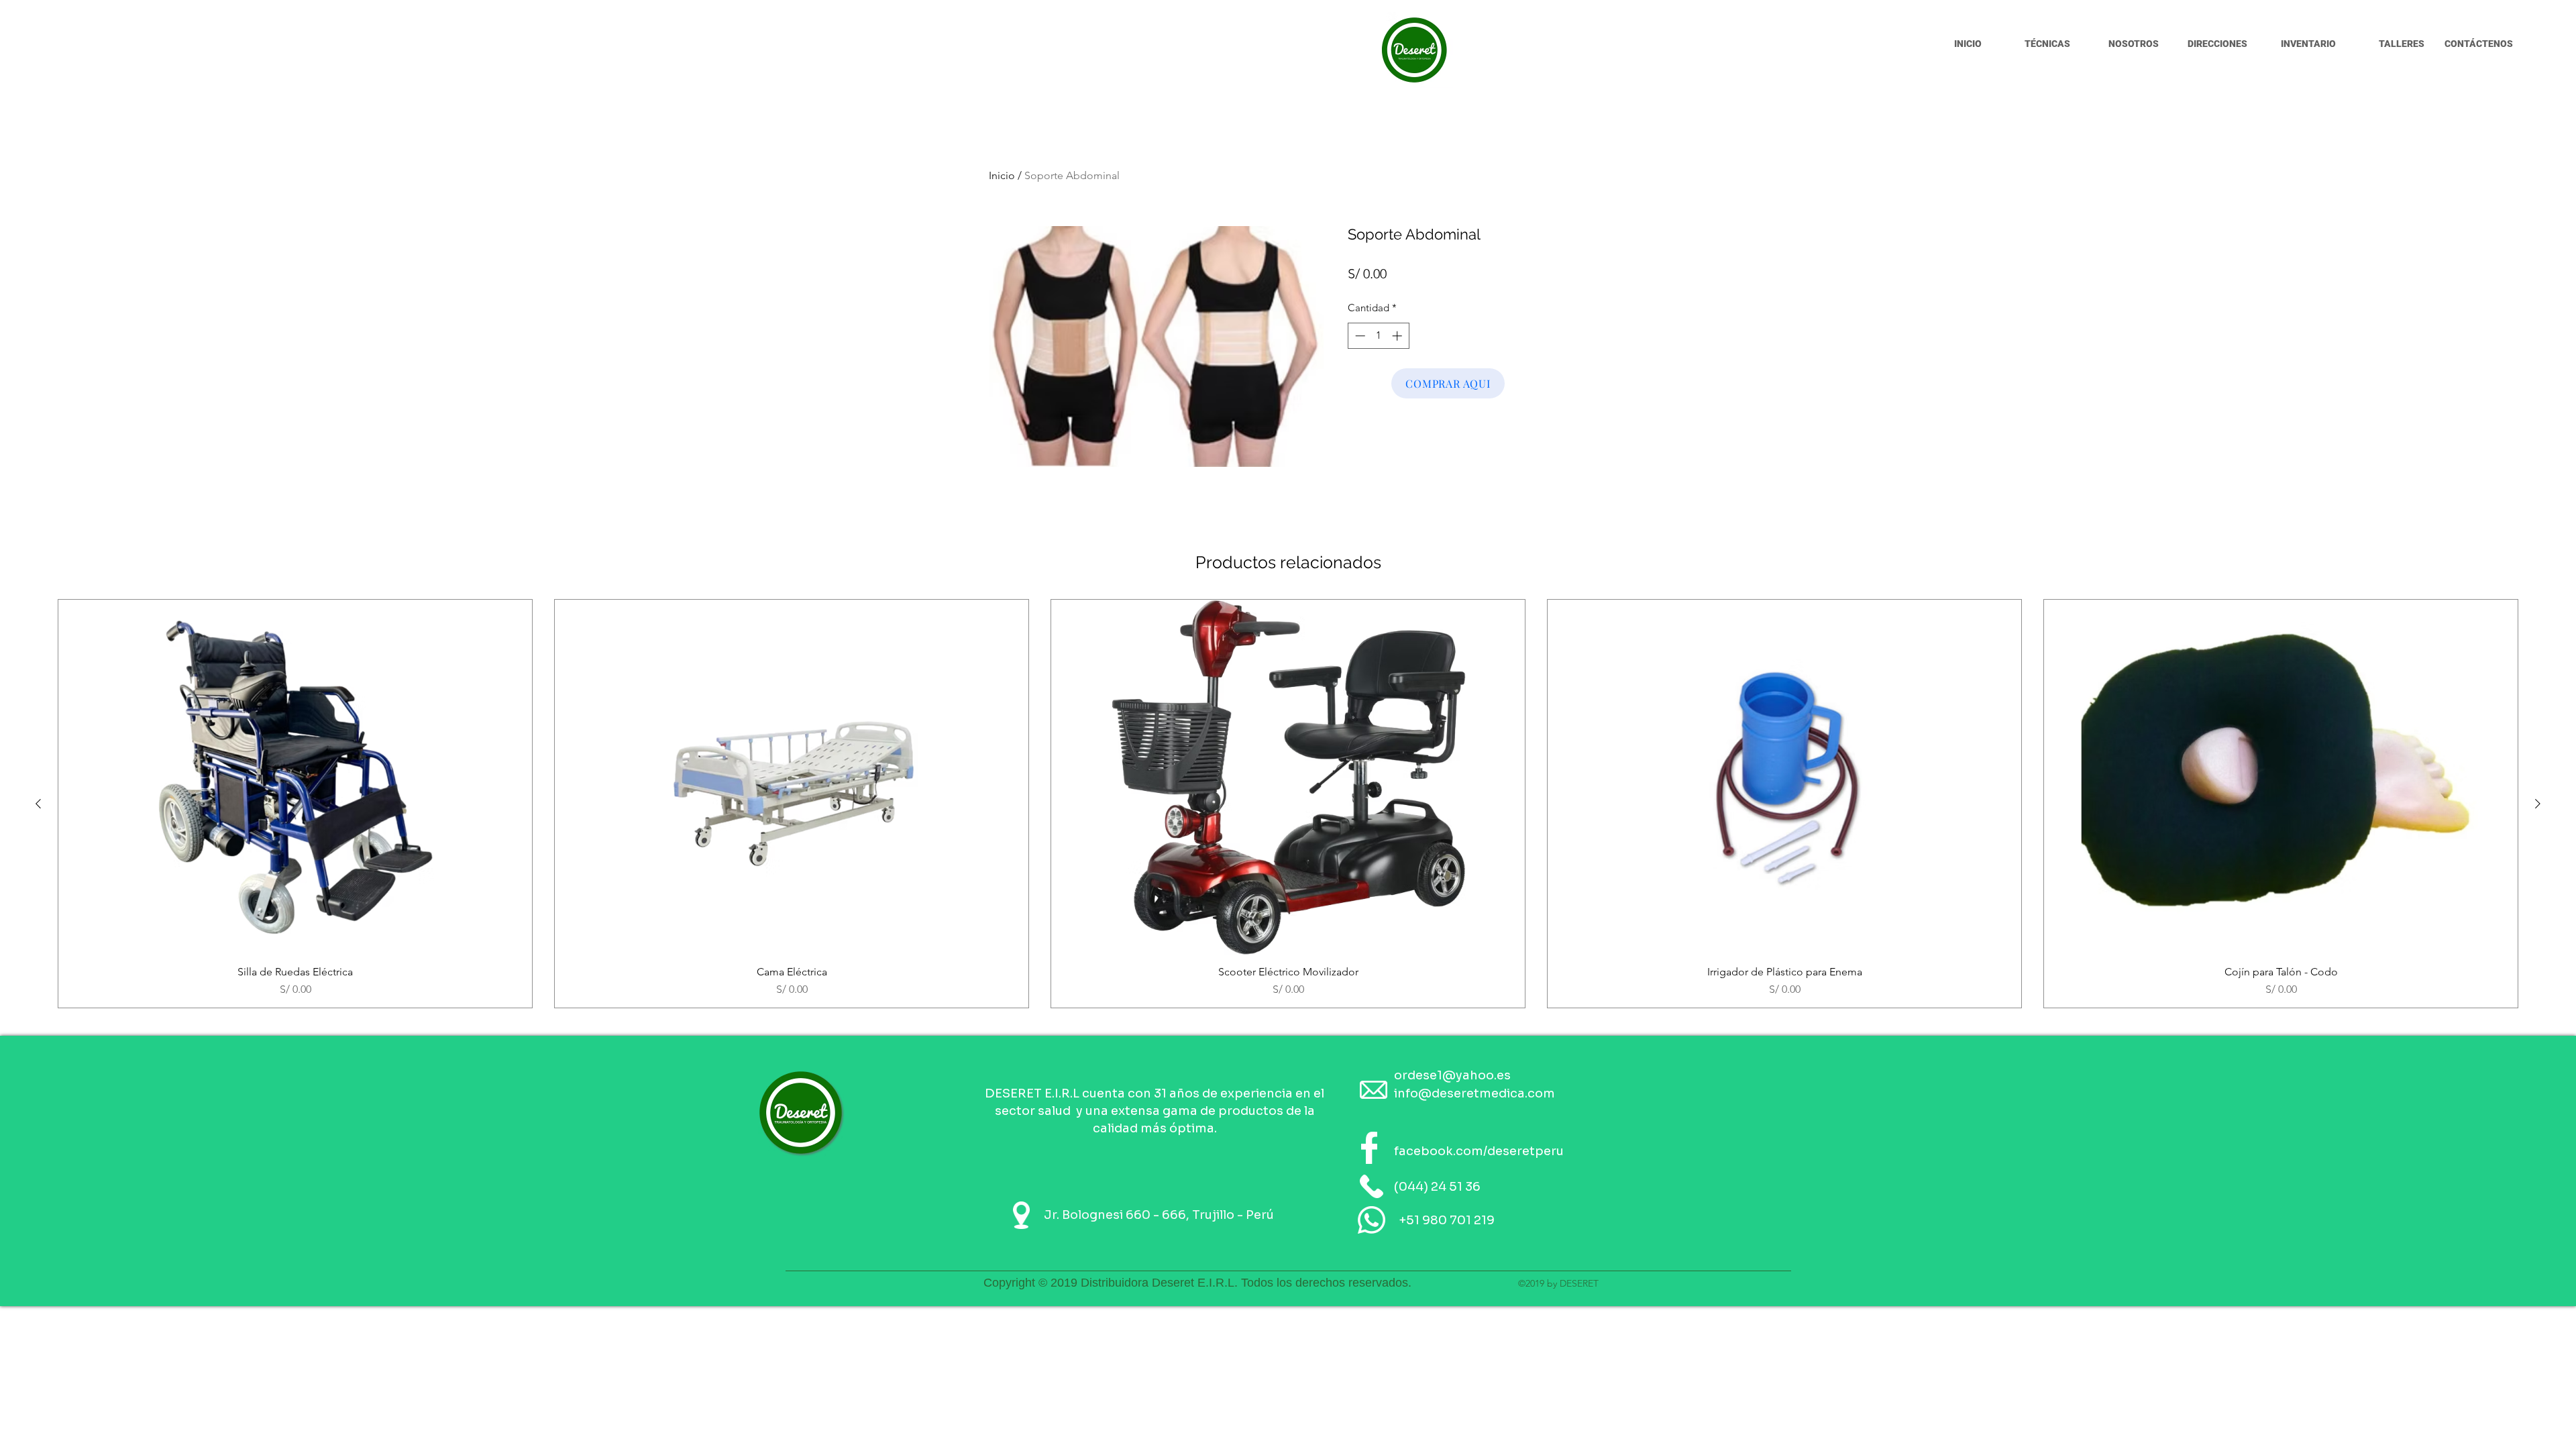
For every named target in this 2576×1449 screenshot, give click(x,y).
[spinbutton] (1378, 336)
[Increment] (1398, 336)
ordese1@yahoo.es (1452, 1075)
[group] (1288, 804)
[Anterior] (38, 804)
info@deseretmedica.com (1474, 1093)
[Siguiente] (2538, 804)
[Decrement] (1359, 336)
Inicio (1002, 175)
